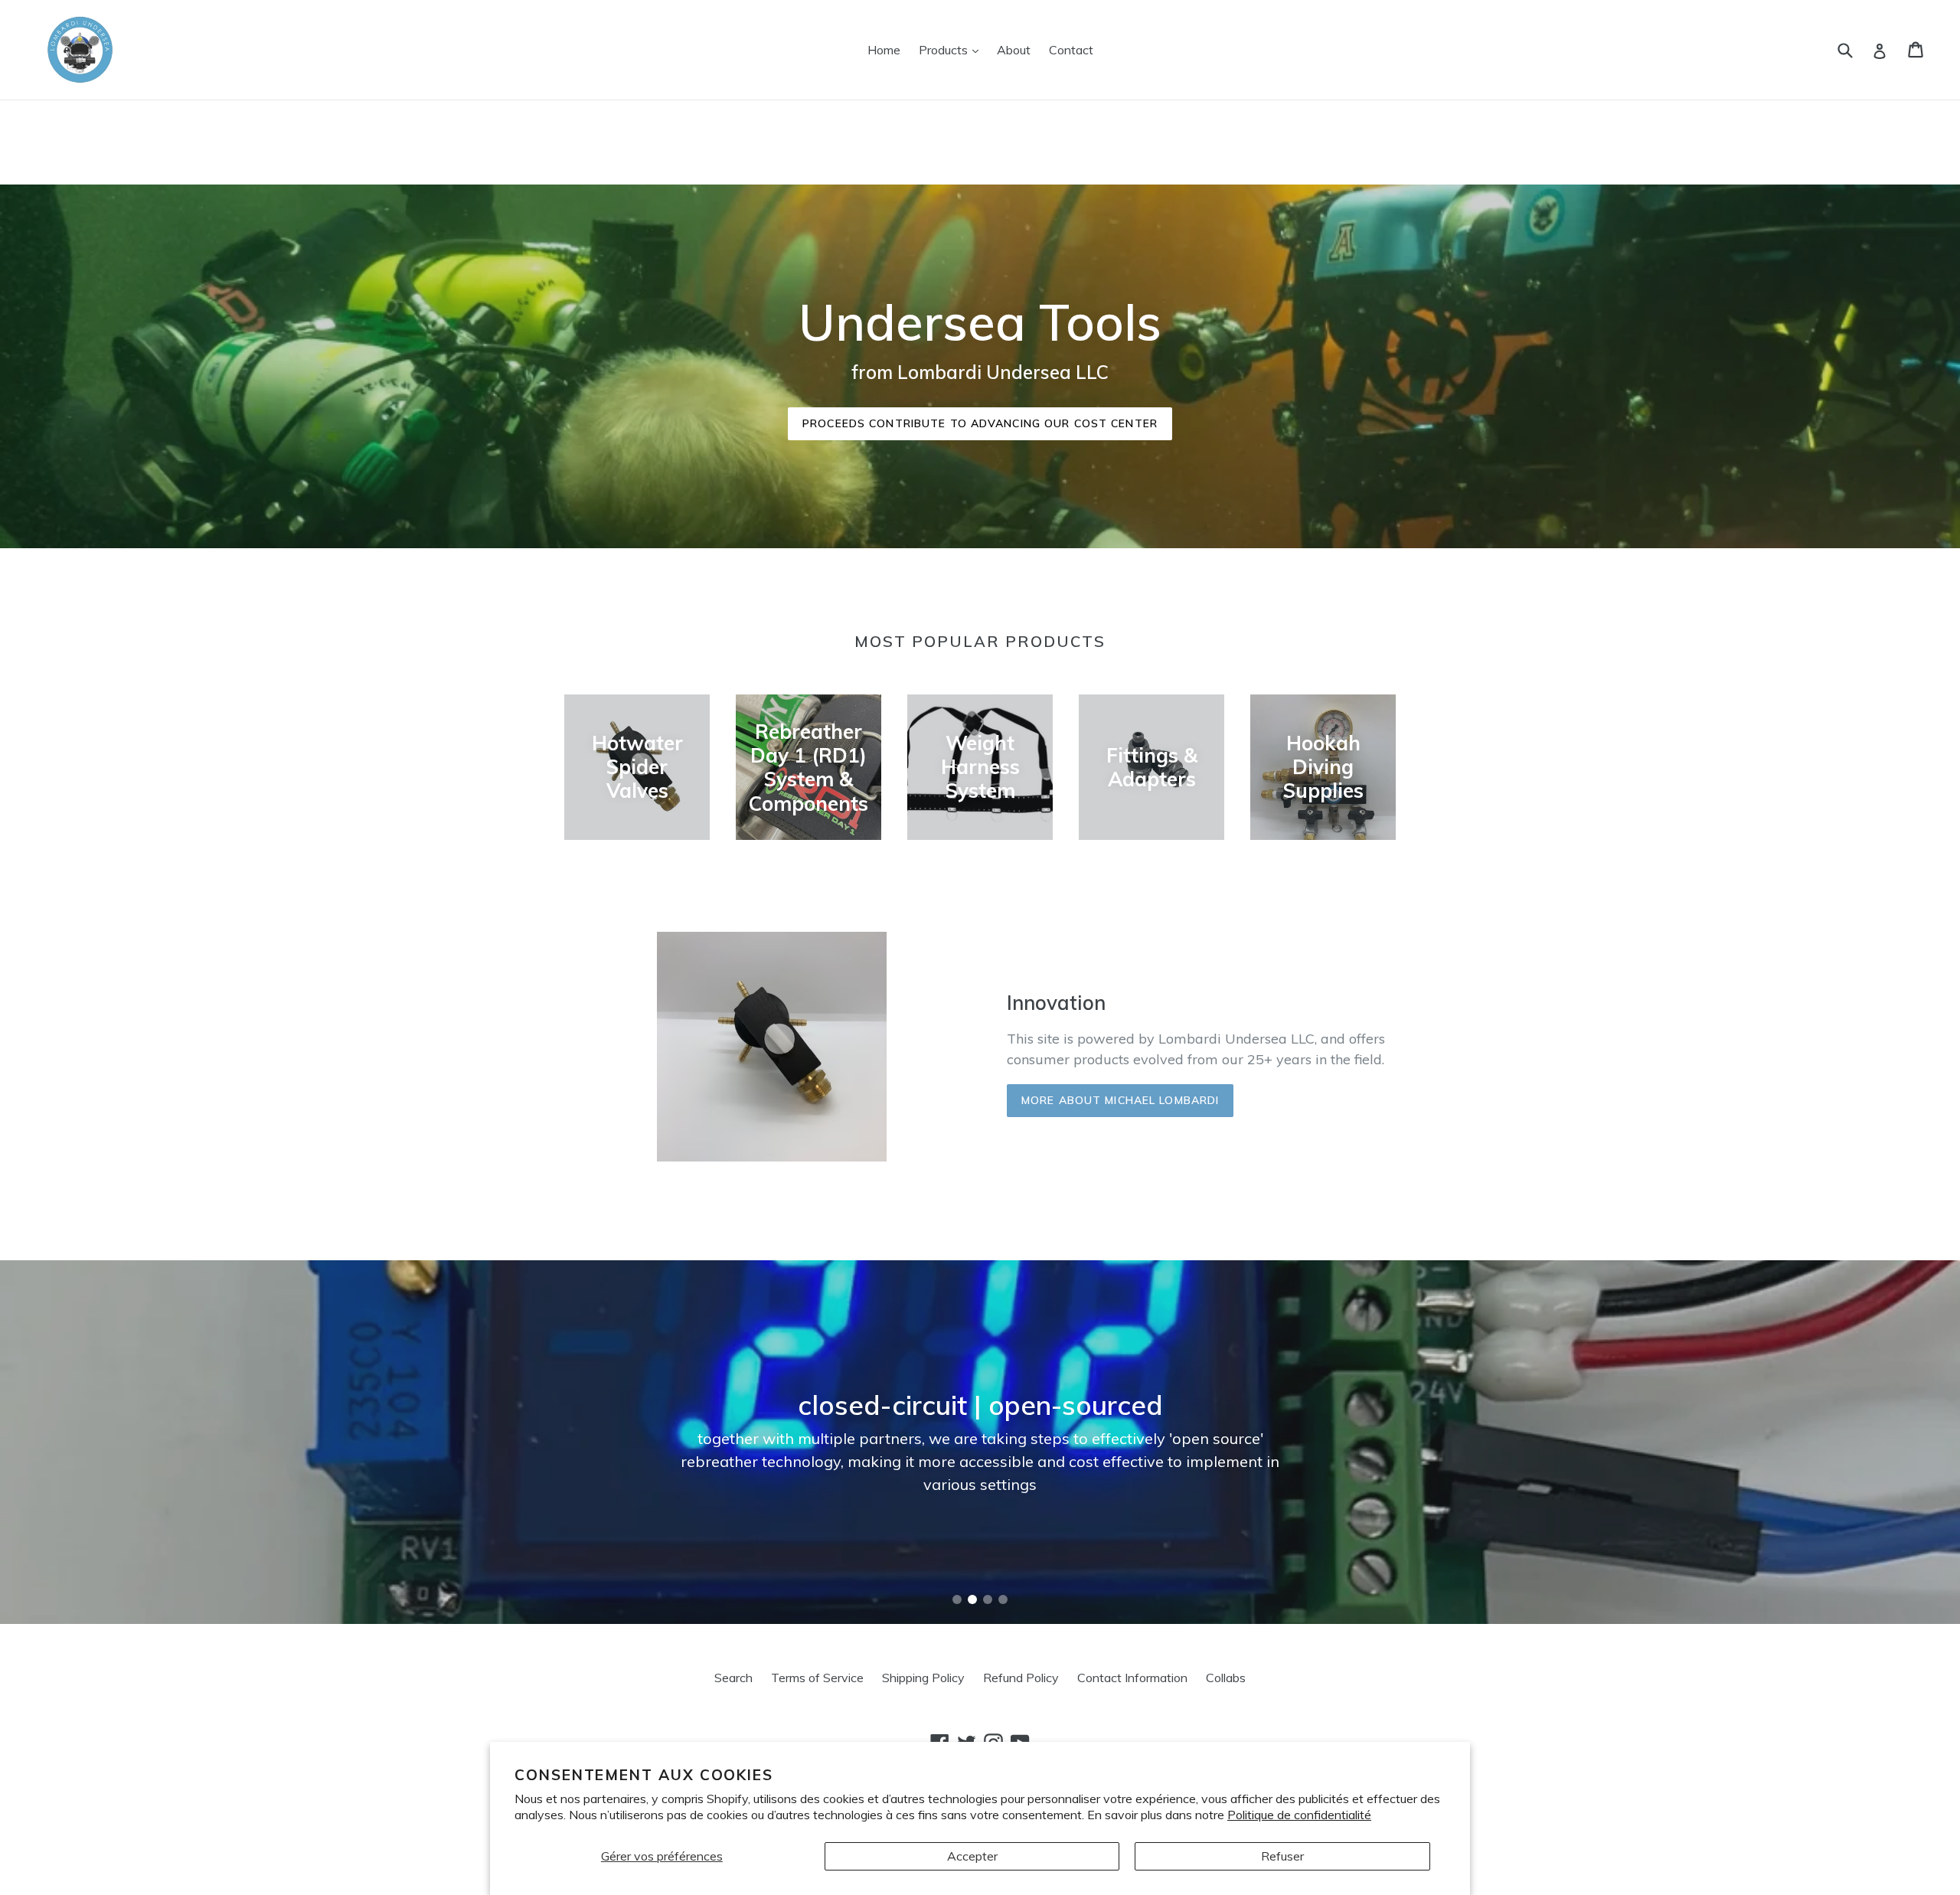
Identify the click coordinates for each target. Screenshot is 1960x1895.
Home (884, 50)
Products (952, 49)
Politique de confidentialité (1299, 1815)
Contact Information (1132, 1678)
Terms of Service (817, 1678)
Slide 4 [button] (1003, 1599)
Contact (1071, 50)
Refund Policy (1021, 1678)
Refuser (1282, 1856)
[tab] (957, 1599)
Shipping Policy (923, 1678)
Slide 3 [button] (988, 1599)
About (1014, 50)
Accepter (972, 1856)
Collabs (1226, 1678)
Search (733, 1678)
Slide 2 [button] (972, 1599)
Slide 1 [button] (957, 1599)
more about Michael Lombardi (1120, 1100)
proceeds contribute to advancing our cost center (980, 423)
